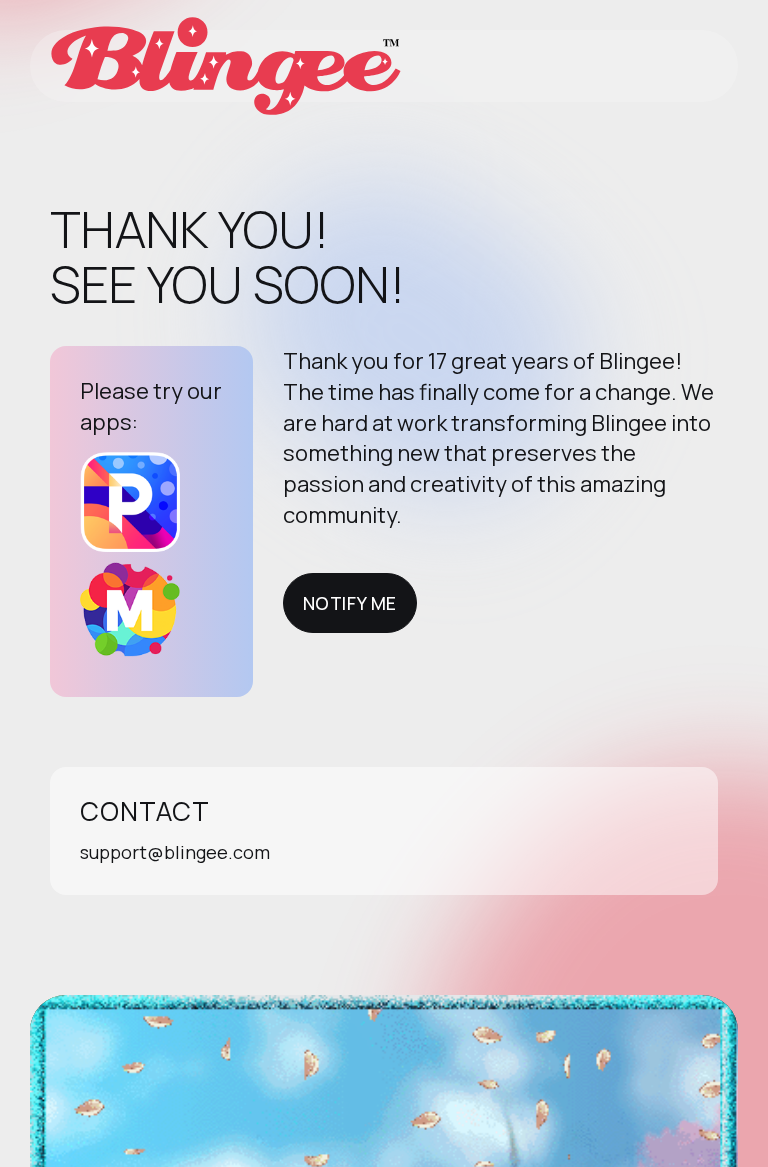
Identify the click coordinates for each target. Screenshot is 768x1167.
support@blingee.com (175, 852)
